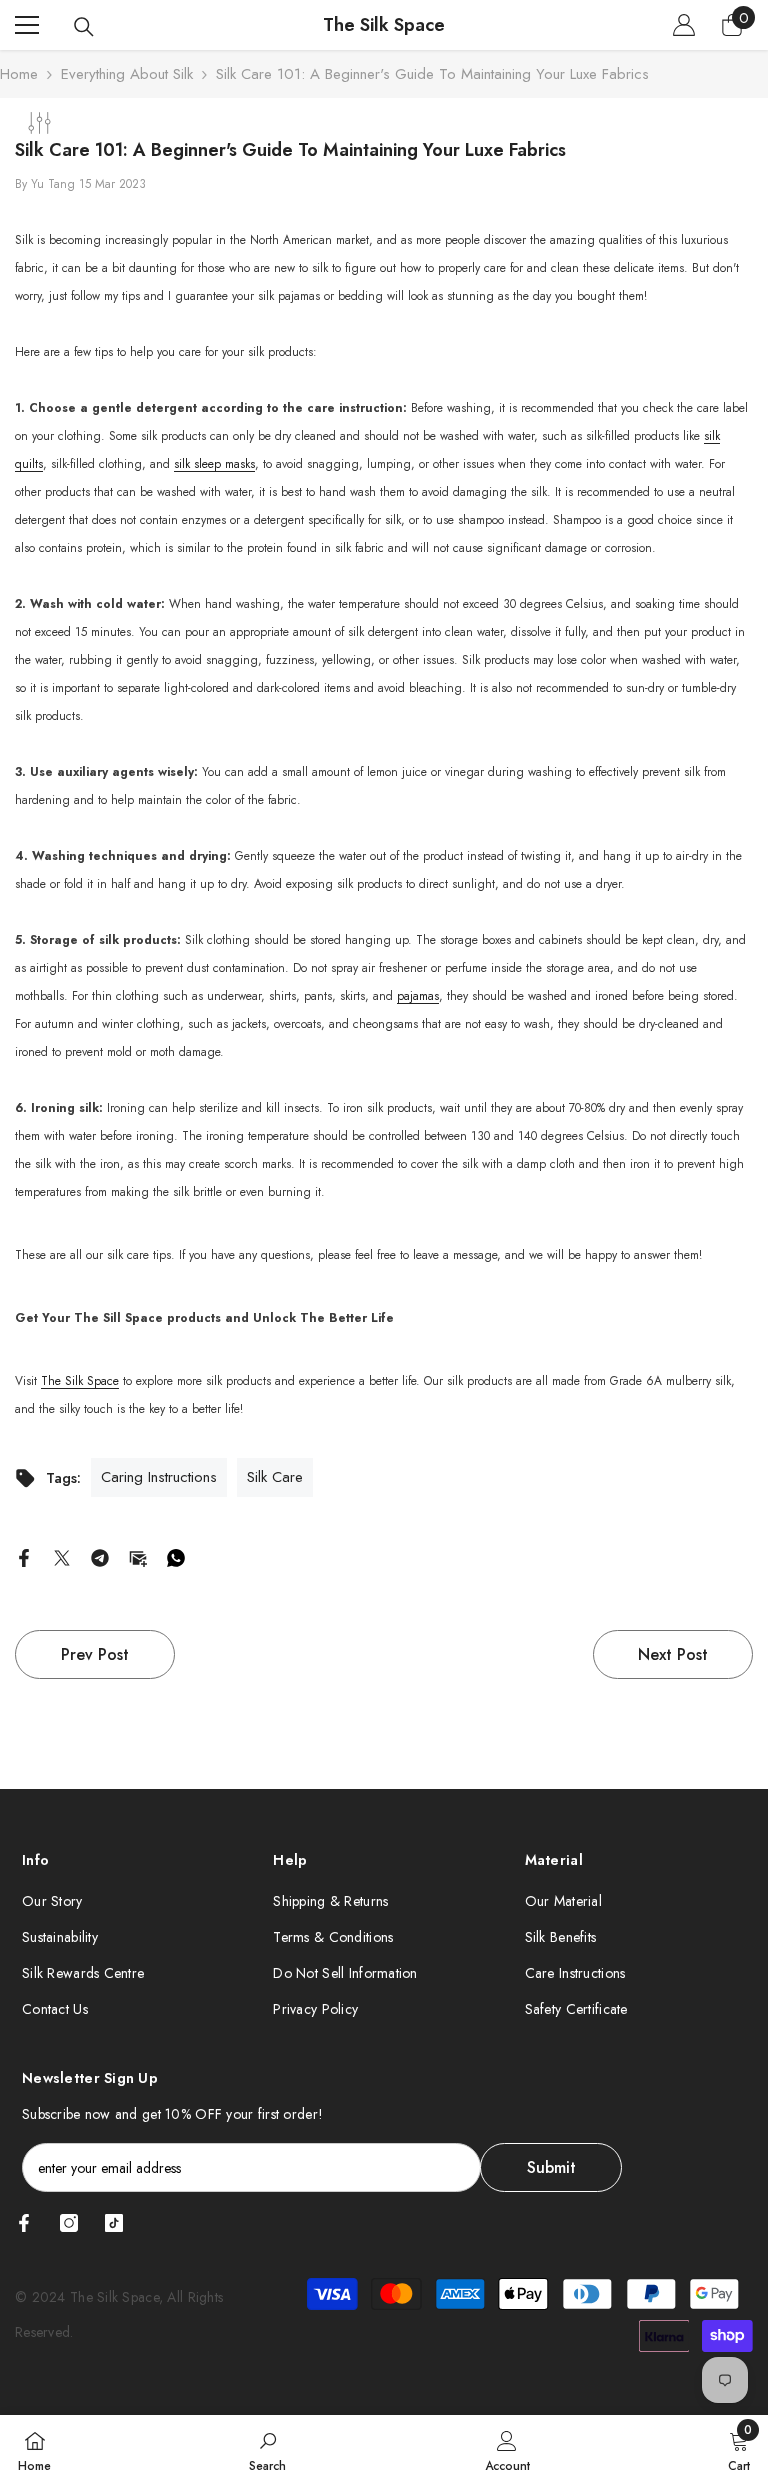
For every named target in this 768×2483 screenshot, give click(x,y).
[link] (267, 2449)
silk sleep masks (214, 464)
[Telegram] (100, 1556)
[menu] (27, 25)
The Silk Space (80, 1381)
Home (19, 74)
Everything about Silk (127, 74)
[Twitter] (62, 1556)
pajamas (418, 996)
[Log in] (684, 25)
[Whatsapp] (176, 1556)
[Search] (84, 27)
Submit (551, 2167)
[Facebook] (24, 1556)
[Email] (138, 1556)
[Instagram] (69, 2223)
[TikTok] (114, 2223)
